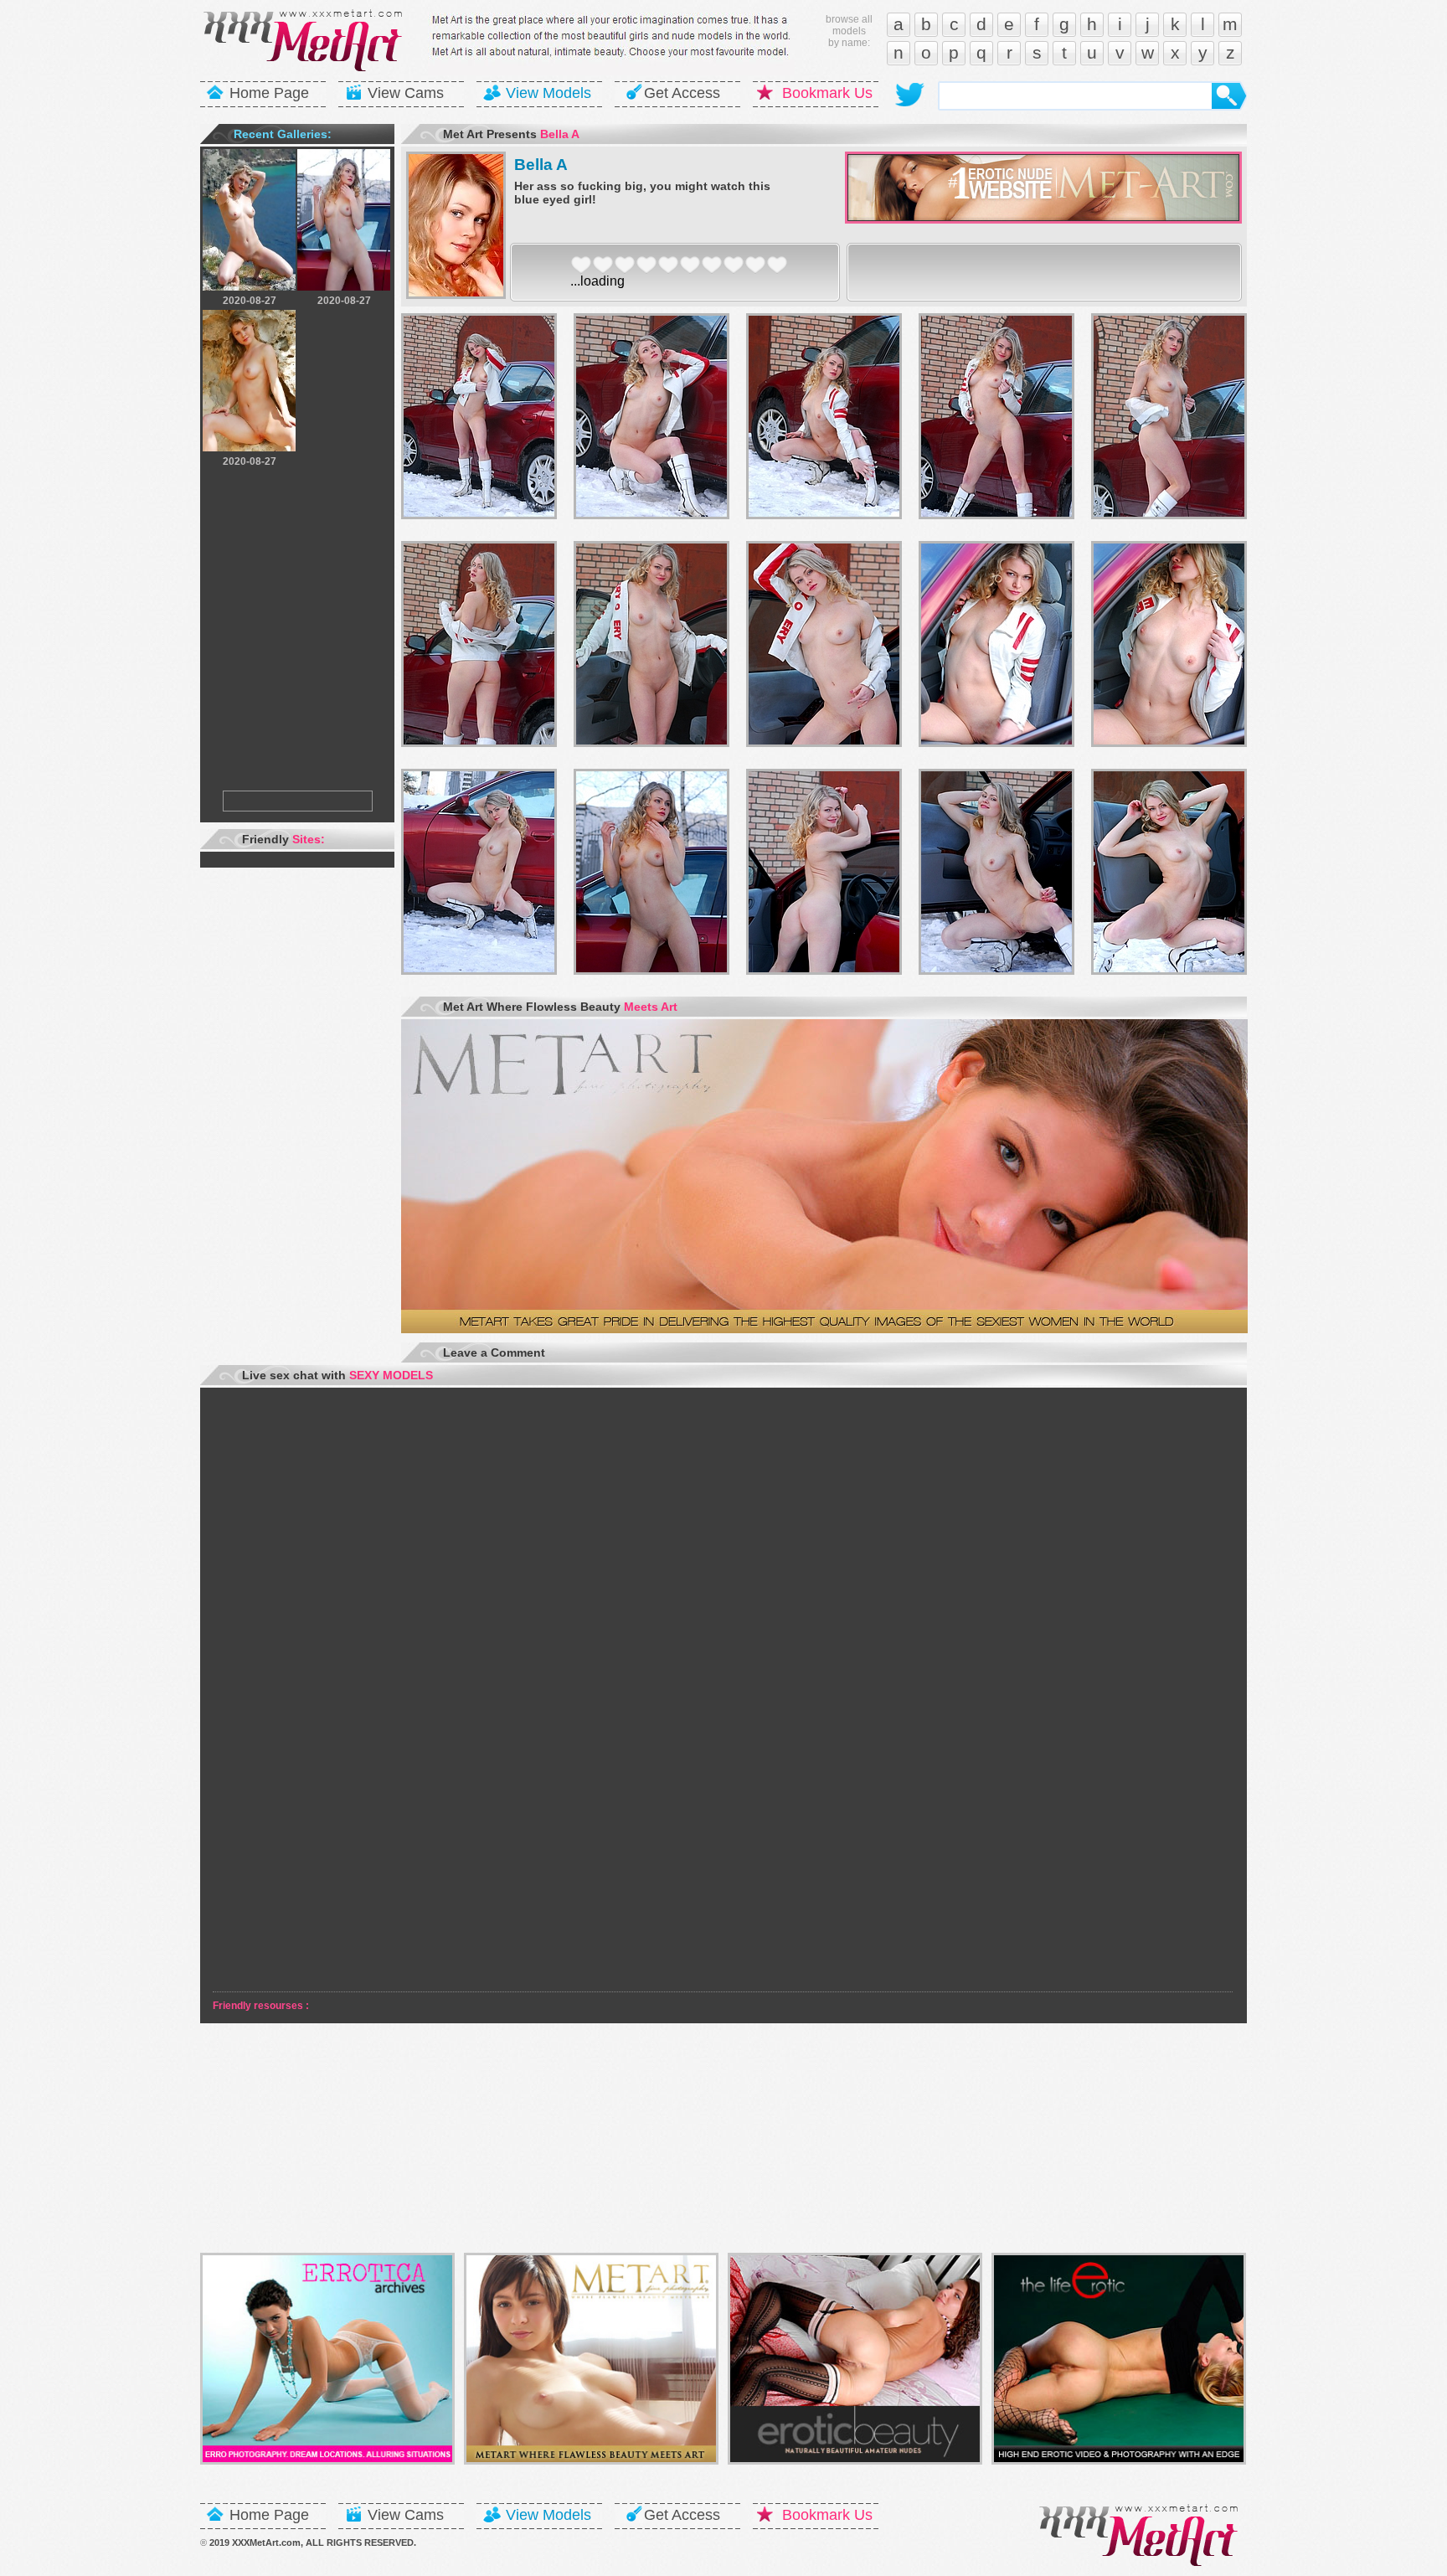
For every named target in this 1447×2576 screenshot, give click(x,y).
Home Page (269, 93)
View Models (548, 93)
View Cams (406, 93)
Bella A (541, 165)
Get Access (682, 93)
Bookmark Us (827, 93)
